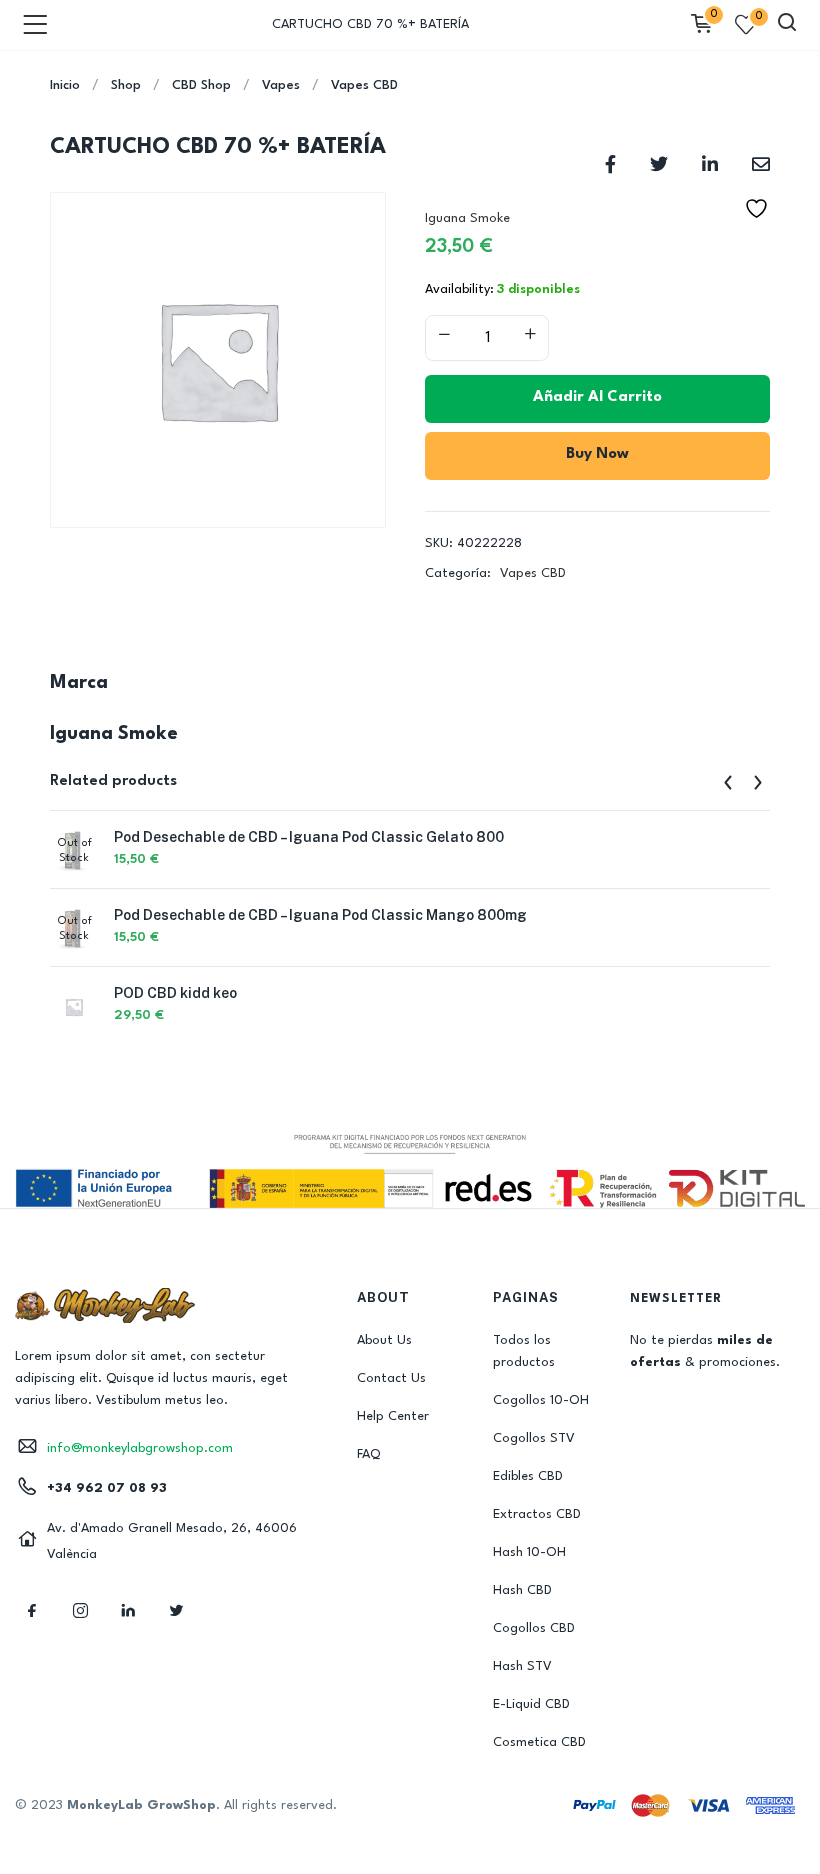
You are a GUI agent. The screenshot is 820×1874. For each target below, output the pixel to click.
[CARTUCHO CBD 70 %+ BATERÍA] (610, 163)
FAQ (368, 1454)
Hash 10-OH (529, 1552)
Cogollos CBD (534, 1628)
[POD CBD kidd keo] (74, 1006)
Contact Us (391, 1378)
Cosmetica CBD (539, 1742)
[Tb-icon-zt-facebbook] (32, 1611)
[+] (530, 336)
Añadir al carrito (597, 397)
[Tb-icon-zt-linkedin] (128, 1611)
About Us (384, 1340)
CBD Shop (201, 85)
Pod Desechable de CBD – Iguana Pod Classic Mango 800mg (320, 915)
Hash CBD (522, 1590)
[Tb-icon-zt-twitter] (176, 1611)
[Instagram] (80, 1611)
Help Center (393, 1416)
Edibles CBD (528, 1476)
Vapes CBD (364, 85)
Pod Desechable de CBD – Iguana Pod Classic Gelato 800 (309, 837)
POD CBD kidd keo (175, 993)
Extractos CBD (537, 1514)
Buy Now (597, 454)
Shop (126, 85)
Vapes (281, 85)
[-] (444, 336)
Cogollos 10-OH (541, 1400)
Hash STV (522, 1666)
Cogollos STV (534, 1438)
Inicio (65, 85)
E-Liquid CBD (531, 1704)
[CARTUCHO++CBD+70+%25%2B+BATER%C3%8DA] (659, 163)
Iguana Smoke (467, 218)
